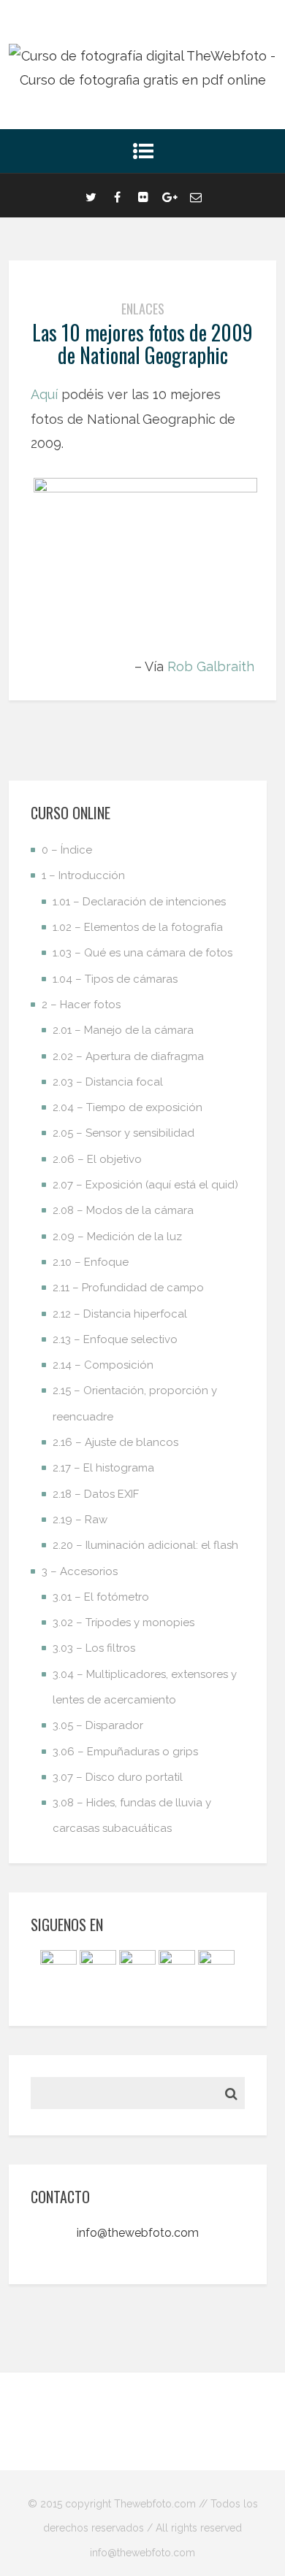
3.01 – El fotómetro (101, 1597)
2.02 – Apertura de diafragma (128, 1056)
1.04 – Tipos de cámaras (115, 979)
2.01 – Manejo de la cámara (123, 1030)
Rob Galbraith (211, 666)
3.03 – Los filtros (94, 1648)
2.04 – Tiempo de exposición (128, 1107)
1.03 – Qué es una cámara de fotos (142, 953)
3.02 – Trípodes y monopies (123, 1622)
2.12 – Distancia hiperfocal (120, 1314)
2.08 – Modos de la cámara (123, 1210)
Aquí (44, 394)
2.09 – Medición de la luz (117, 1237)
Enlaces (143, 309)
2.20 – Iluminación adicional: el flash (145, 1545)
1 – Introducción (83, 875)
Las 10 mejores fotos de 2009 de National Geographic (142, 344)
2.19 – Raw (80, 1520)
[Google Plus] (170, 196)
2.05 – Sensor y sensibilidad (123, 1133)
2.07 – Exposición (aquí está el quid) (145, 1185)
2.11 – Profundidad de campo (128, 1288)
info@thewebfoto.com (138, 2233)
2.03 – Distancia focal (108, 1082)
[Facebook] (117, 196)
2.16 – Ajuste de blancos (115, 1442)
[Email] (196, 196)
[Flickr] (143, 196)
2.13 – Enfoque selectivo (115, 1339)
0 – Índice (67, 850)
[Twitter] (91, 196)
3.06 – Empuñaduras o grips (125, 1752)
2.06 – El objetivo (97, 1159)
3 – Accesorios (80, 1571)
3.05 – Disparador (98, 1725)
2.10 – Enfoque (91, 1262)
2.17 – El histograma (103, 1468)
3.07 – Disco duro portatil (118, 1777)
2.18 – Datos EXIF (96, 1494)
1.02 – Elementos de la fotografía (138, 927)
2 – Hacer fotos (81, 1005)
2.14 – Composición (103, 1365)
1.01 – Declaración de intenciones (139, 902)
